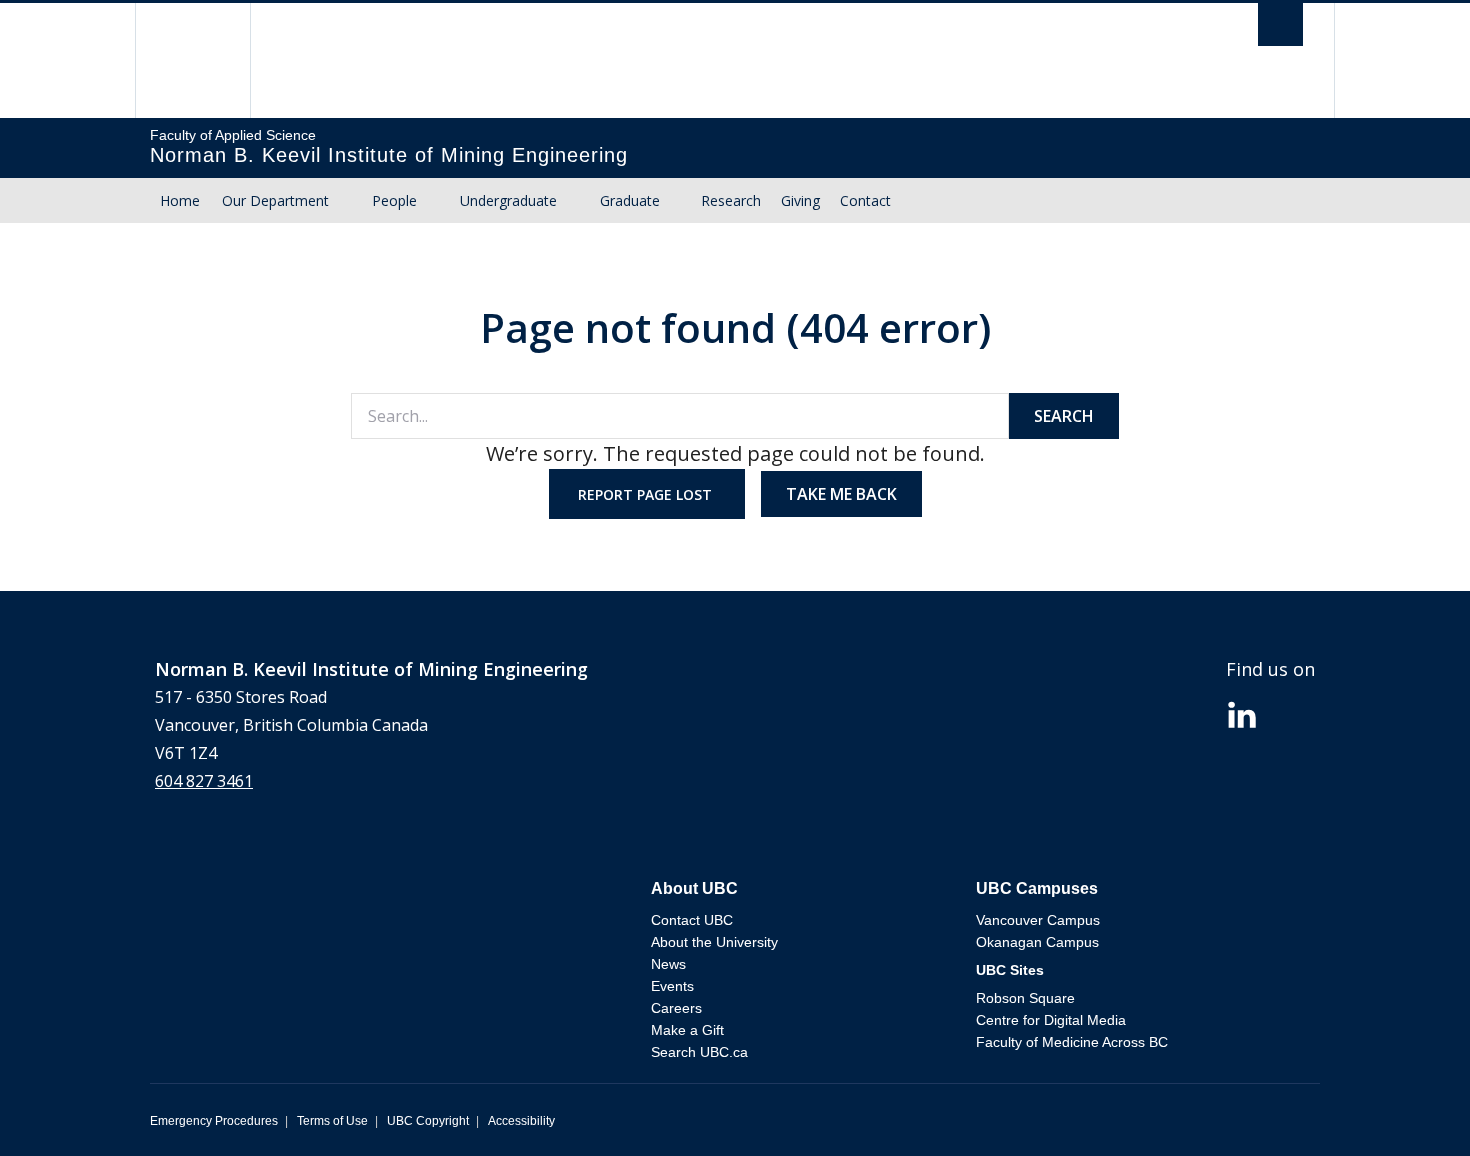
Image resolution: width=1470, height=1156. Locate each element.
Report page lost (647, 494)
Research (731, 200)
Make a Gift (687, 1030)
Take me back (841, 494)
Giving (800, 200)
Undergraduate (508, 200)
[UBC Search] (1280, 29)
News (668, 964)
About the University (714, 942)
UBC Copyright (428, 1121)
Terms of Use (332, 1121)
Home (180, 200)
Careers (676, 1008)
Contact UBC (692, 920)
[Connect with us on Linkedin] (1242, 713)
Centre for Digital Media (1051, 1020)
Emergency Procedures (214, 1121)
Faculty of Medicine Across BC (1072, 1042)
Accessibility (521, 1121)
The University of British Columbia (192, 60)
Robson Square (1025, 998)
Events (672, 986)
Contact (865, 200)
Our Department (275, 200)
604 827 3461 (204, 781)
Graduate (630, 200)
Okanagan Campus (1037, 942)
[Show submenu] (348, 201)
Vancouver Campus (1038, 920)
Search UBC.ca (699, 1052)
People (394, 200)
